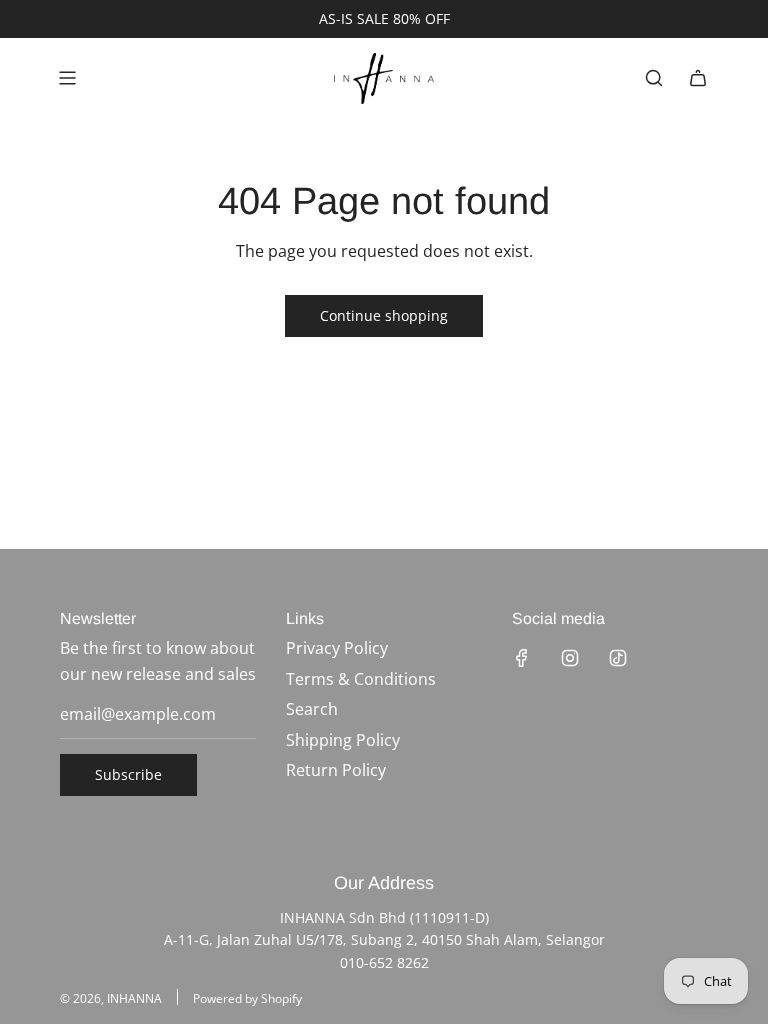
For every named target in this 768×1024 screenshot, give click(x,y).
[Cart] (698, 78)
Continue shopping (384, 315)
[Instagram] (570, 658)
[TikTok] (618, 658)
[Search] (654, 78)
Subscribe (128, 774)
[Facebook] (522, 658)
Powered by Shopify (247, 998)
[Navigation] (67, 78)
